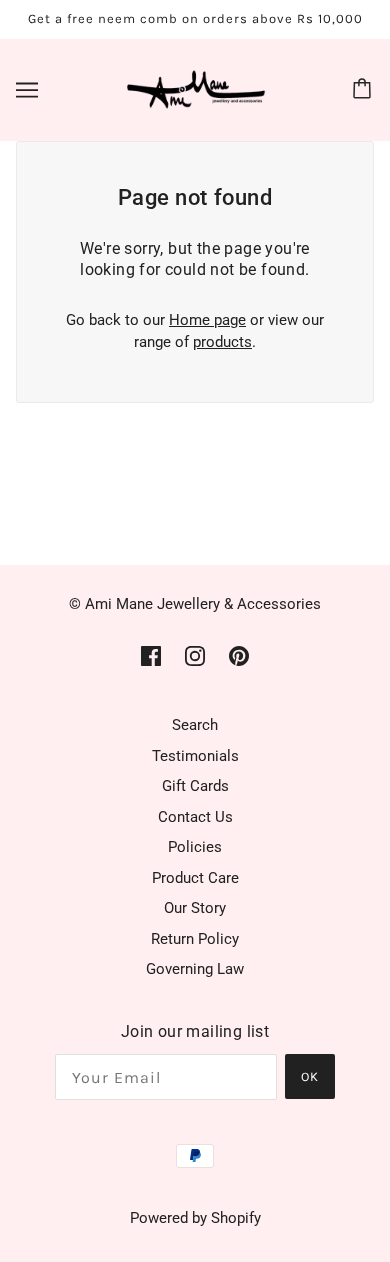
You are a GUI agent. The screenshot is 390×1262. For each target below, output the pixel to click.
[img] (151, 655)
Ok (310, 1076)
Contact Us (195, 817)
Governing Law (195, 969)
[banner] (191, 88)
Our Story (195, 908)
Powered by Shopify (195, 1218)
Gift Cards (195, 786)
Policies (195, 847)
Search (195, 725)
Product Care (195, 878)
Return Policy (195, 939)
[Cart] (365, 90)
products (222, 342)
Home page (207, 320)
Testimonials (195, 756)
